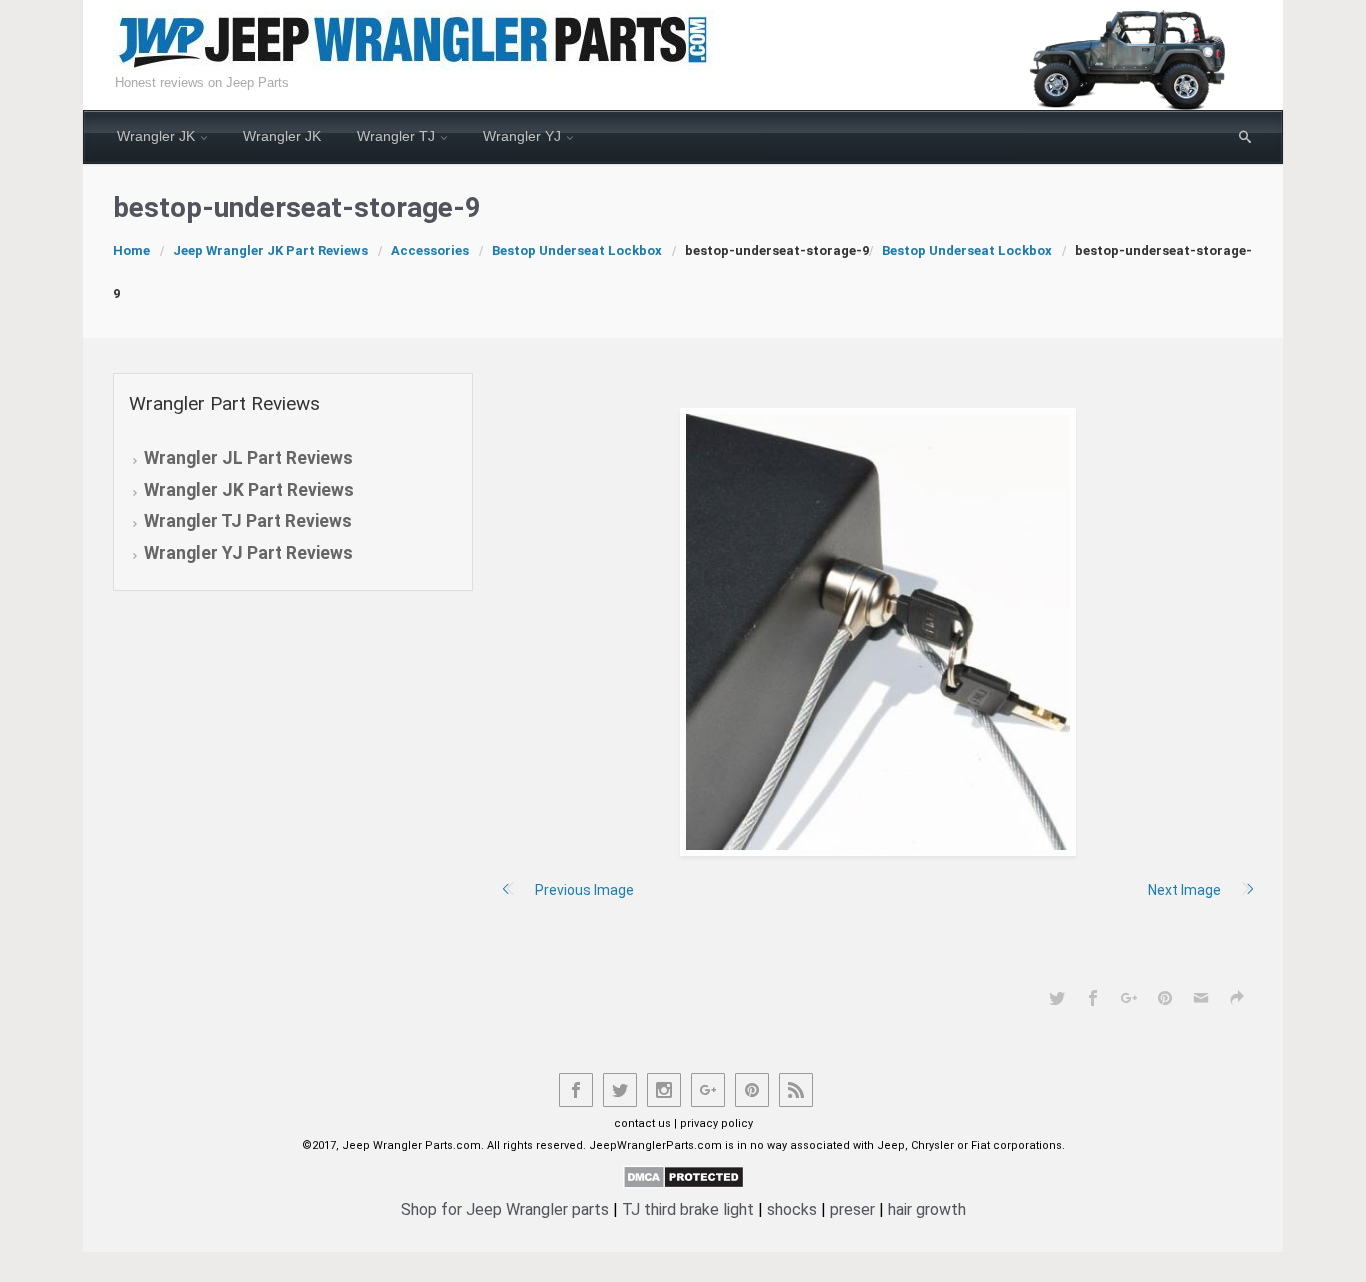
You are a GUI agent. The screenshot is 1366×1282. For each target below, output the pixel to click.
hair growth (927, 1209)
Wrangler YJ (522, 136)
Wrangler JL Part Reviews (248, 458)
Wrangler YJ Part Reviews (248, 553)
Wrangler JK (156, 136)
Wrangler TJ (396, 136)
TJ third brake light (688, 1209)
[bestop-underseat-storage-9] (878, 632)
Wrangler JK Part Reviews (249, 490)
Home (131, 250)
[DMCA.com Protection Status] (683, 1176)
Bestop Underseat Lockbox (577, 250)
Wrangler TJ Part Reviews (248, 521)
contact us (642, 1123)
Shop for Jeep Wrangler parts (505, 1209)
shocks (792, 1209)
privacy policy (716, 1123)
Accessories (430, 250)
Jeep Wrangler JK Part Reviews (270, 250)
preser (852, 1209)
